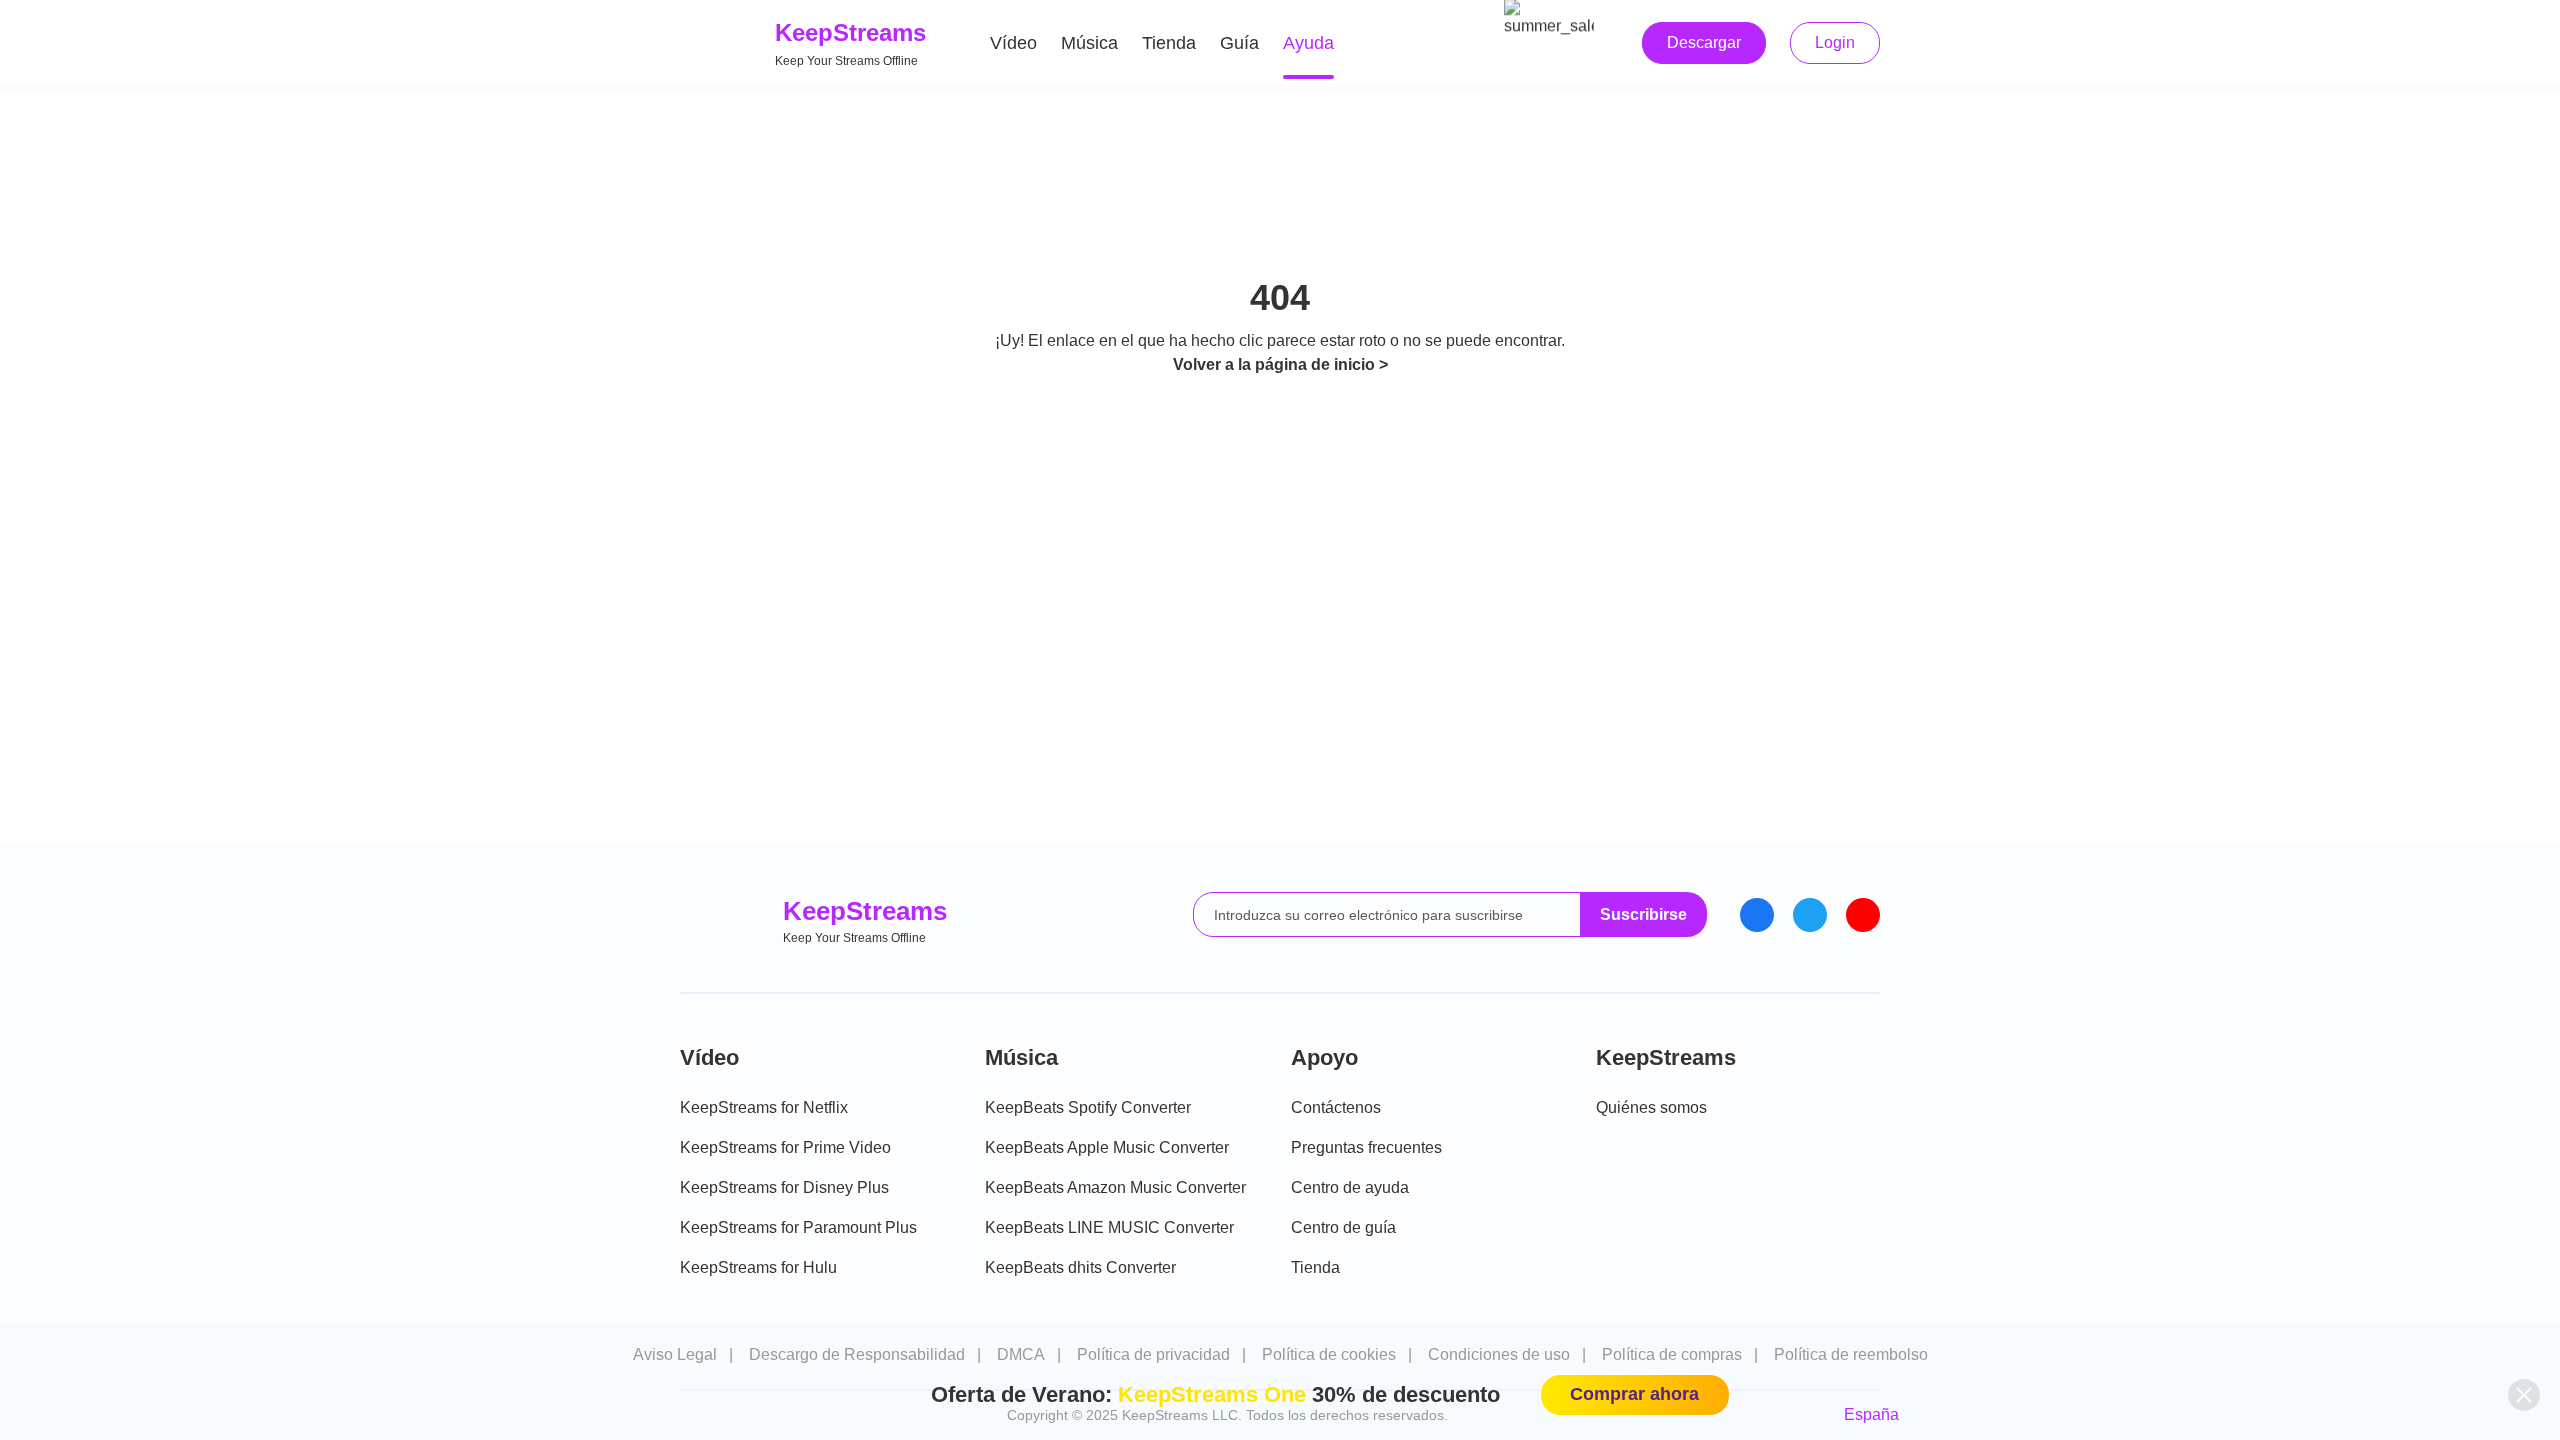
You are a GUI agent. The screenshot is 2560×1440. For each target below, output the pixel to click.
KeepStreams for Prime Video (785, 1147)
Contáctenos (1336, 1107)
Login (1835, 42)
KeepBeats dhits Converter (1080, 1267)
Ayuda (1308, 43)
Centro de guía (1343, 1227)
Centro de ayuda (1350, 1187)
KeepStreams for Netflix (764, 1107)
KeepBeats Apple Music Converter (1107, 1147)
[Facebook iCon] (1757, 915)
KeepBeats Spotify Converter (1088, 1107)
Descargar (1704, 42)
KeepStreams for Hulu (758, 1267)
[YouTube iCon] (1863, 915)
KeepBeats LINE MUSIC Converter (1109, 1227)
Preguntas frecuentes (1366, 1147)
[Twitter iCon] (1810, 915)
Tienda (1169, 43)
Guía (1239, 43)
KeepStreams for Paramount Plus (798, 1227)
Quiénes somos (1651, 1107)
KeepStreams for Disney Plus (784, 1187)
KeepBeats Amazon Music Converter (1115, 1187)
